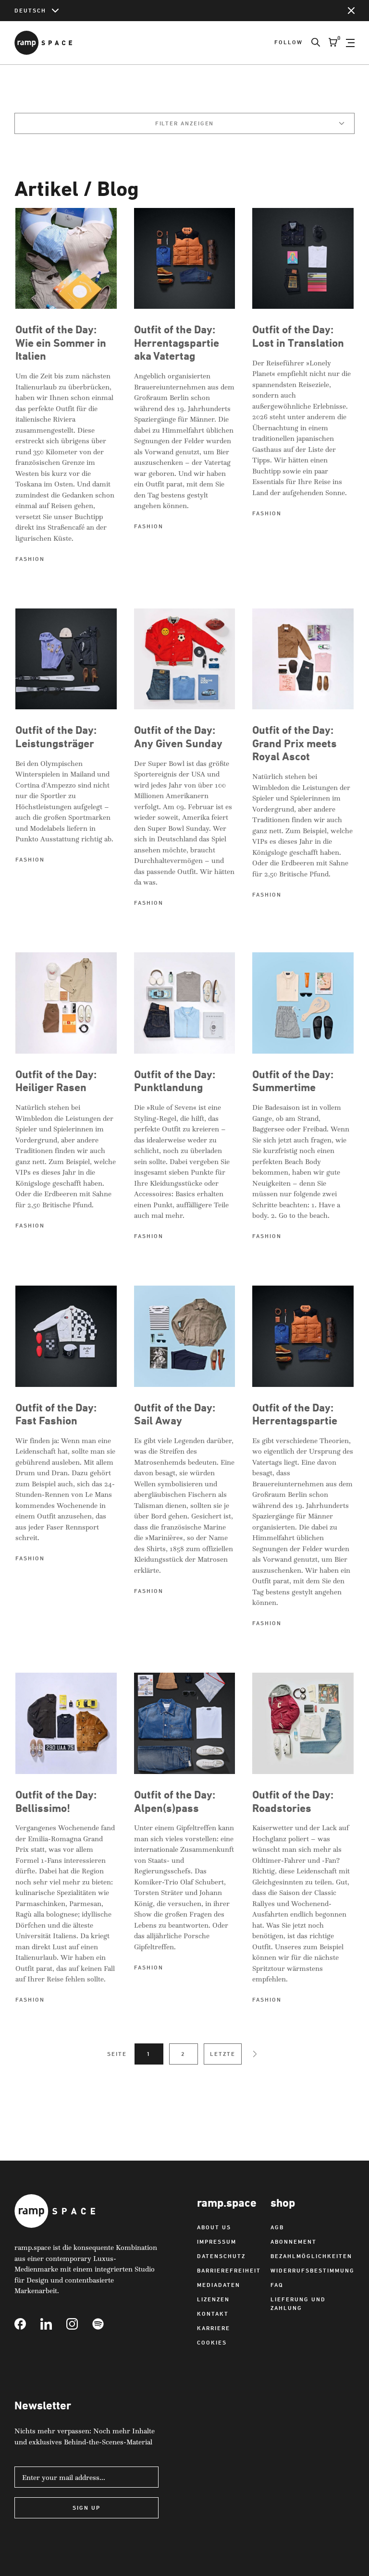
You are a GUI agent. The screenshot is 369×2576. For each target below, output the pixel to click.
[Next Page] (255, 2054)
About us (214, 2227)
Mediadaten (219, 2285)
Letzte (223, 2054)
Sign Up (86, 2508)
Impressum (217, 2242)
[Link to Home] (43, 43)
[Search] (311, 43)
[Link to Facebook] (27, 2324)
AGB (277, 2227)
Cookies (212, 2342)
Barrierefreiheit (229, 2270)
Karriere (214, 2328)
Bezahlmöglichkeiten (311, 2256)
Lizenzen (213, 2299)
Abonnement (294, 2242)
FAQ (277, 2285)
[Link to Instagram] (79, 2324)
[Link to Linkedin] (53, 2324)
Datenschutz (221, 2256)
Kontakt (213, 2314)
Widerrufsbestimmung (313, 2270)
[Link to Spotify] (105, 2324)
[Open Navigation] (350, 43)
